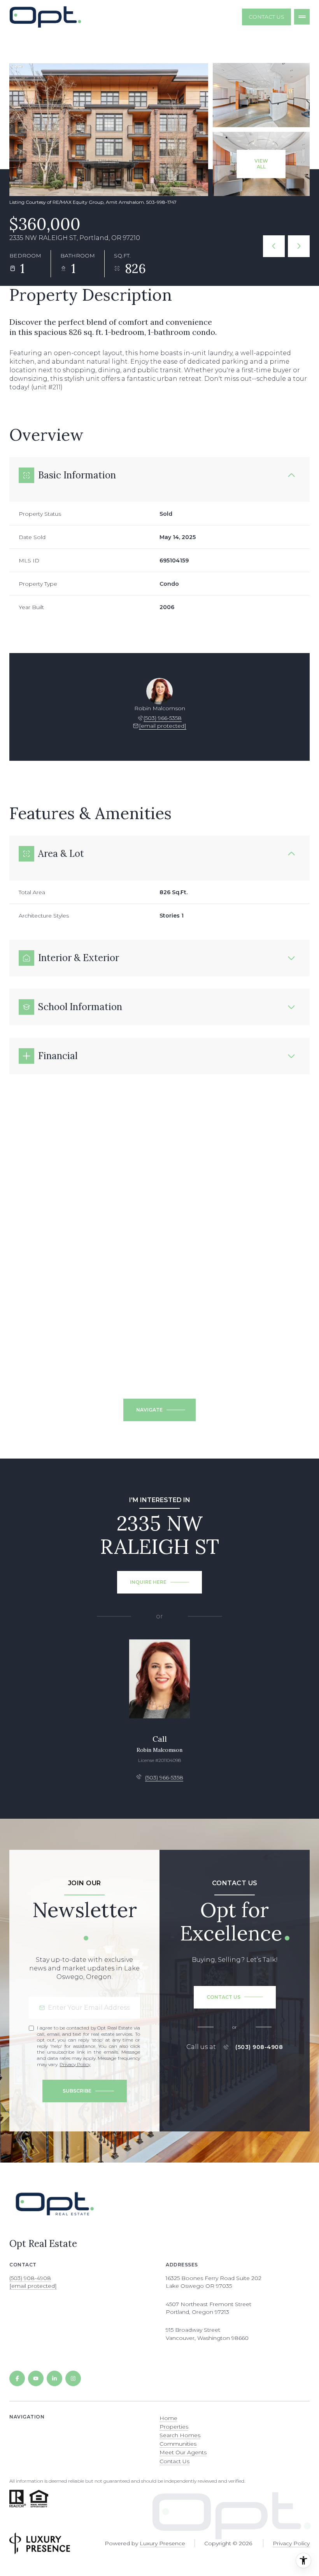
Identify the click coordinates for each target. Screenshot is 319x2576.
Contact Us (266, 17)
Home (168, 2418)
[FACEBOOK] (17, 2378)
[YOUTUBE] (36, 2378)
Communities (178, 2444)
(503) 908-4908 (259, 2047)
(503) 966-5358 (163, 718)
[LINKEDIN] (54, 2378)
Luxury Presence (162, 2543)
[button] (235, 1997)
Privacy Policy (75, 2064)
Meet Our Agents (183, 2452)
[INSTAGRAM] (73, 2378)
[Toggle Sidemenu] (302, 17)
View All (261, 164)
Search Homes (180, 2435)
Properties (174, 2427)
